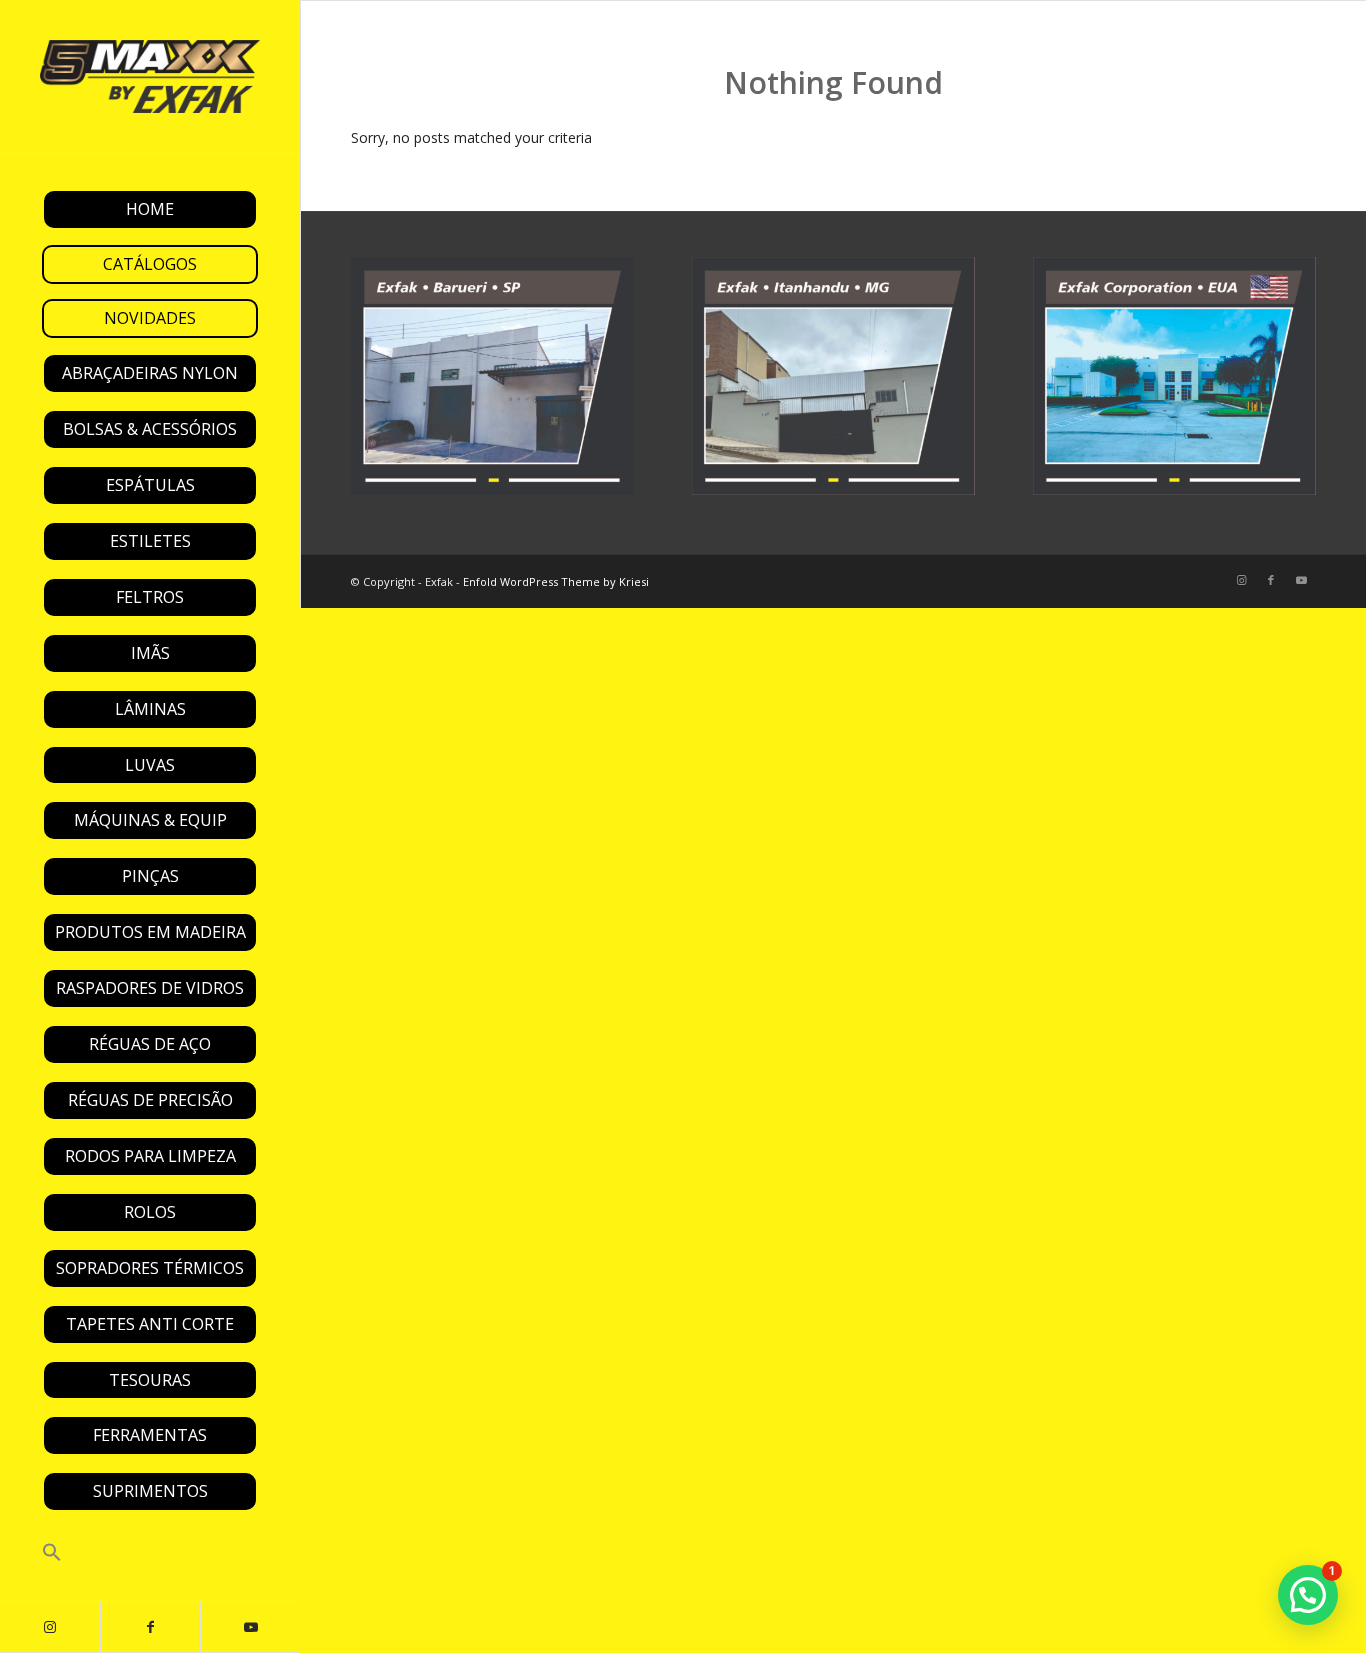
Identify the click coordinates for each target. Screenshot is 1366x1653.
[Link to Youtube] (250, 1627)
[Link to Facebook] (150, 1627)
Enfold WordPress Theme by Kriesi (556, 581)
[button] (150, 1554)
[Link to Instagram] (50, 1627)
